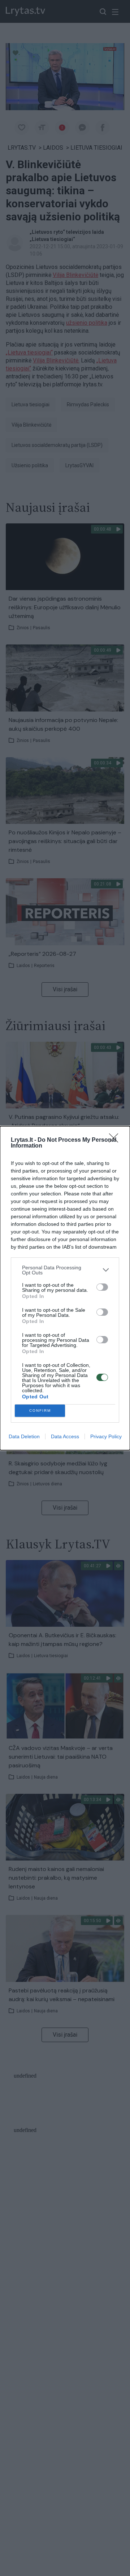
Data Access (65, 1436)
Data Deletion (24, 1436)
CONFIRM (40, 1411)
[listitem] (65, 1270)
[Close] (116, 1140)
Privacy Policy (106, 1436)
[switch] (102, 1287)
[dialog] (65, 1288)
